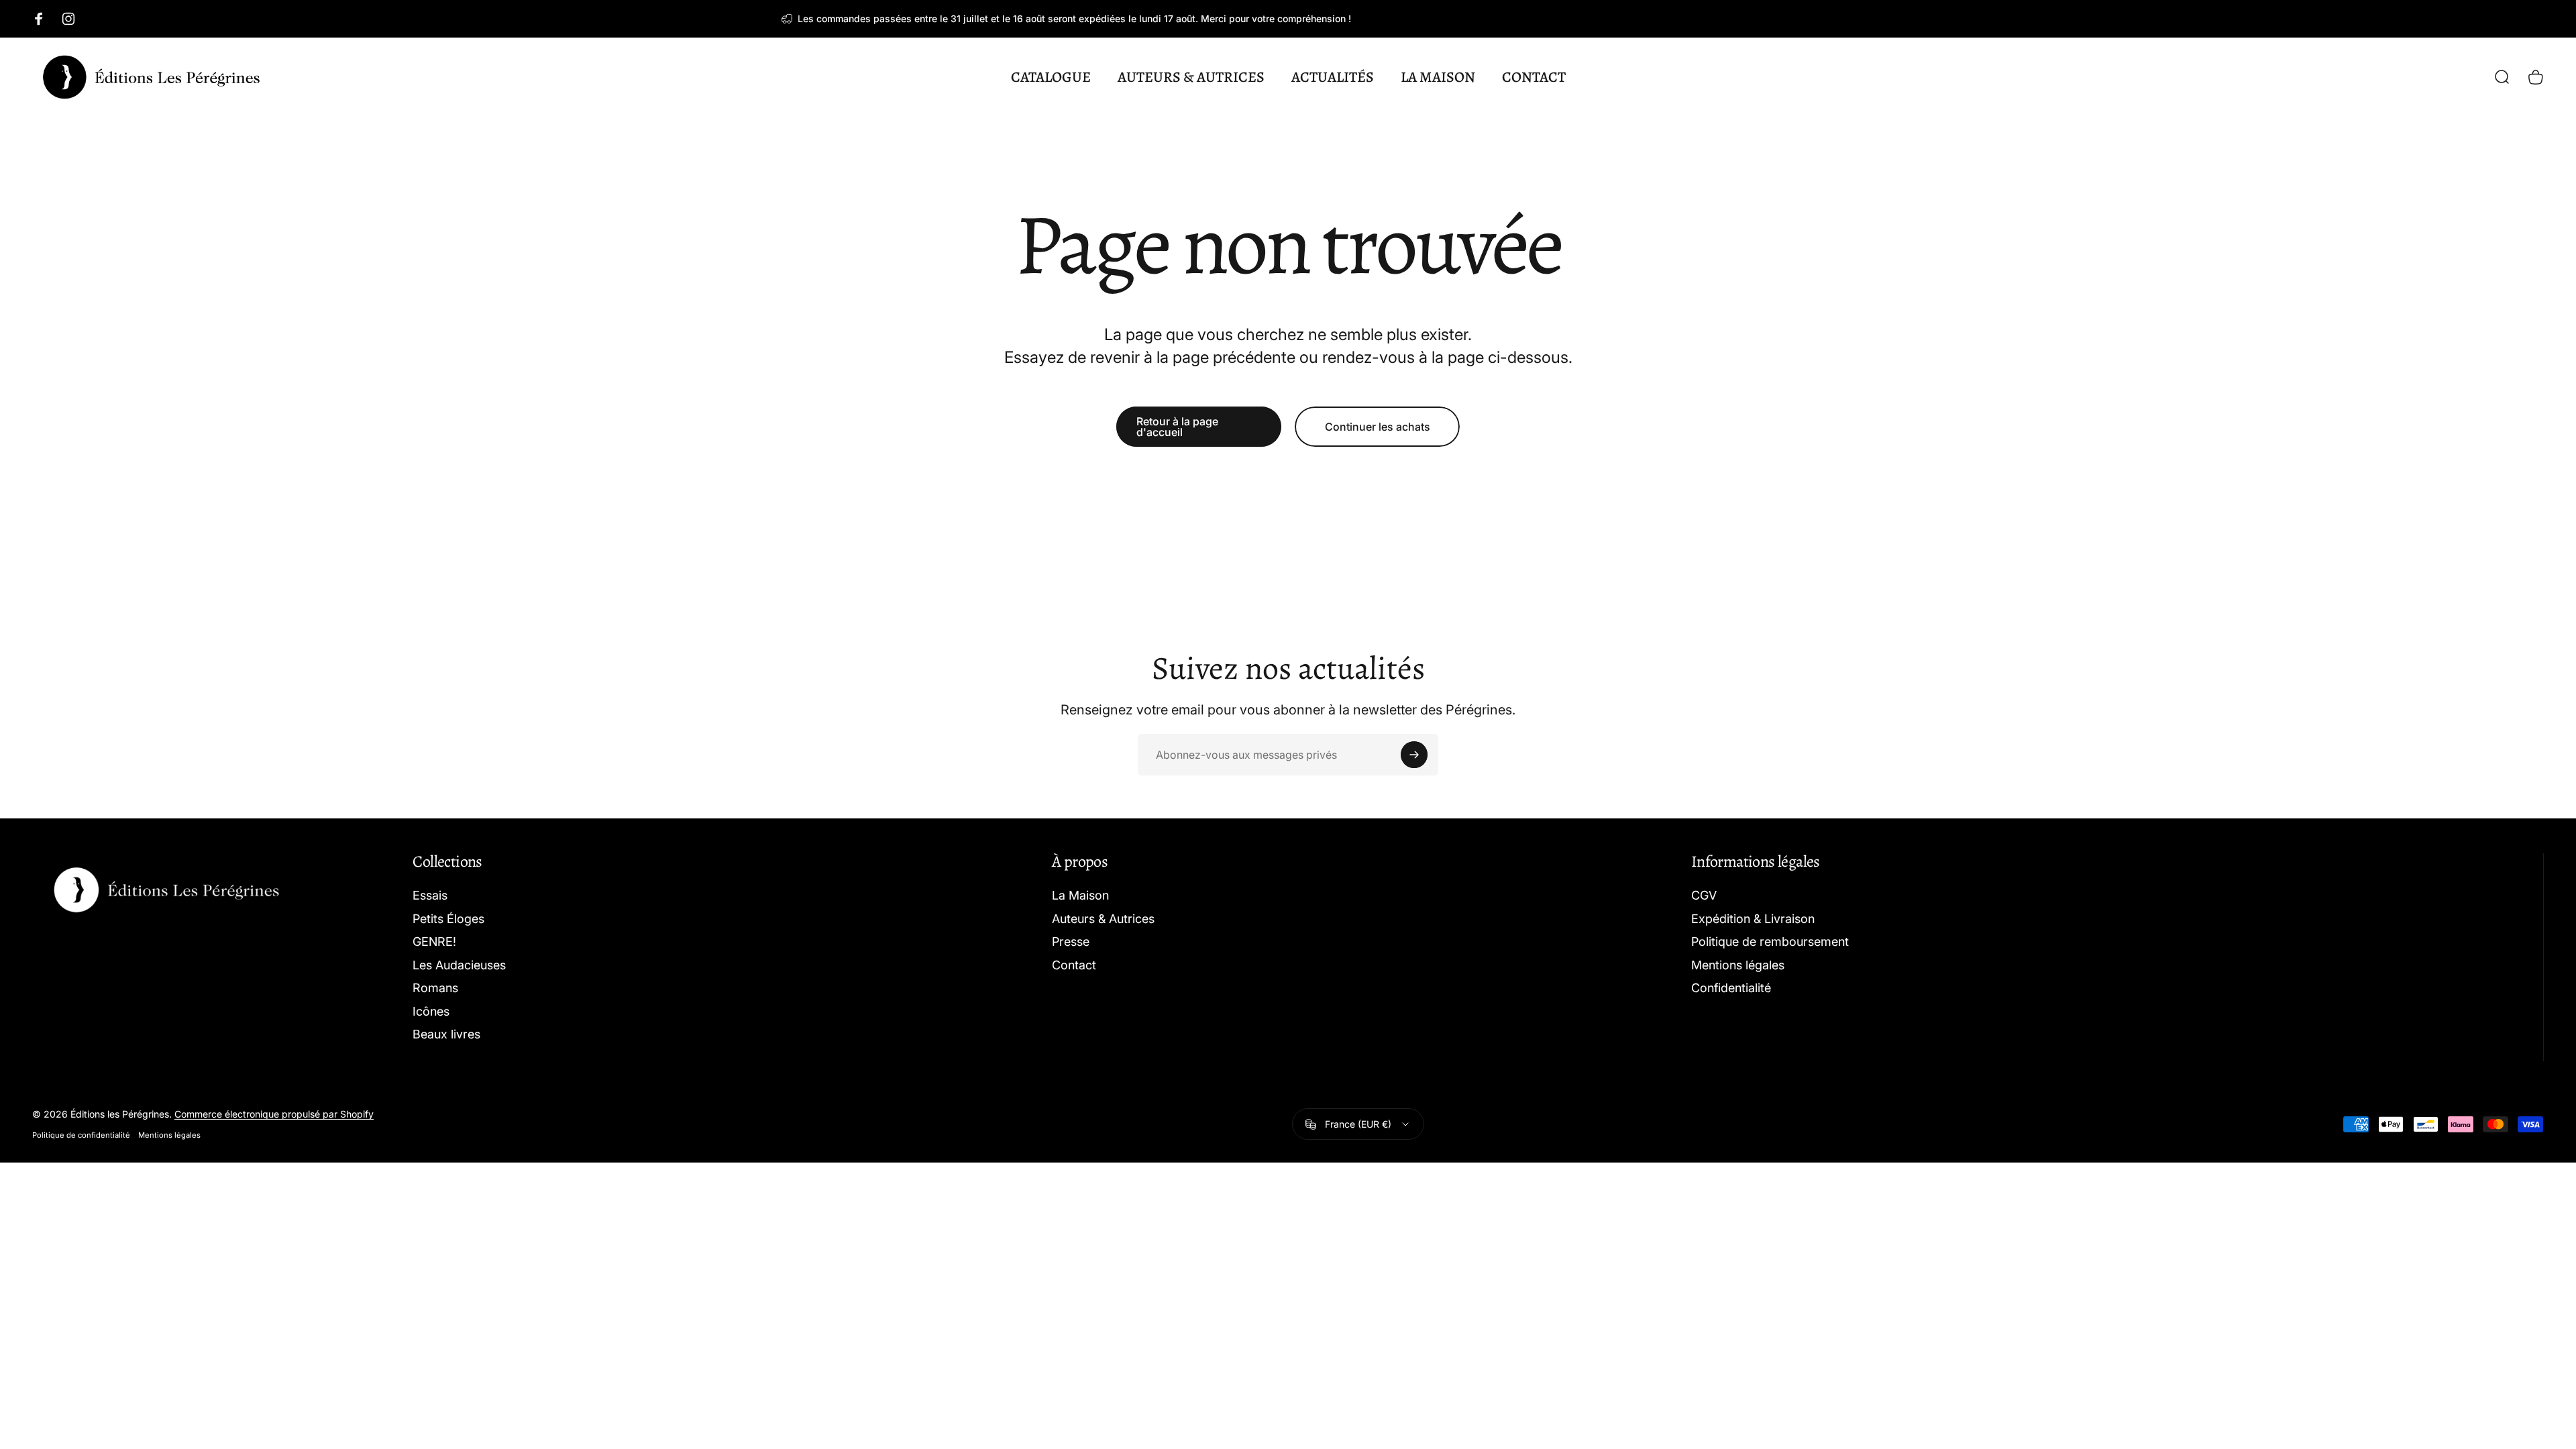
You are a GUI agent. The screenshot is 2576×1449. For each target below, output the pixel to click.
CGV (1704, 895)
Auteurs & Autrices (1103, 919)
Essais (430, 895)
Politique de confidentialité (81, 1135)
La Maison (1080, 895)
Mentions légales (1738, 965)
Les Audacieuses (459, 965)
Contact (1074, 965)
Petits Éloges (448, 919)
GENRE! (434, 942)
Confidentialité (1731, 988)
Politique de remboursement (1770, 942)
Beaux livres (446, 1034)
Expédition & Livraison (1753, 919)
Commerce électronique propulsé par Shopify (274, 1114)
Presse (1071, 942)
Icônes (431, 1011)
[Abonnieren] (1414, 755)
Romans (435, 988)
